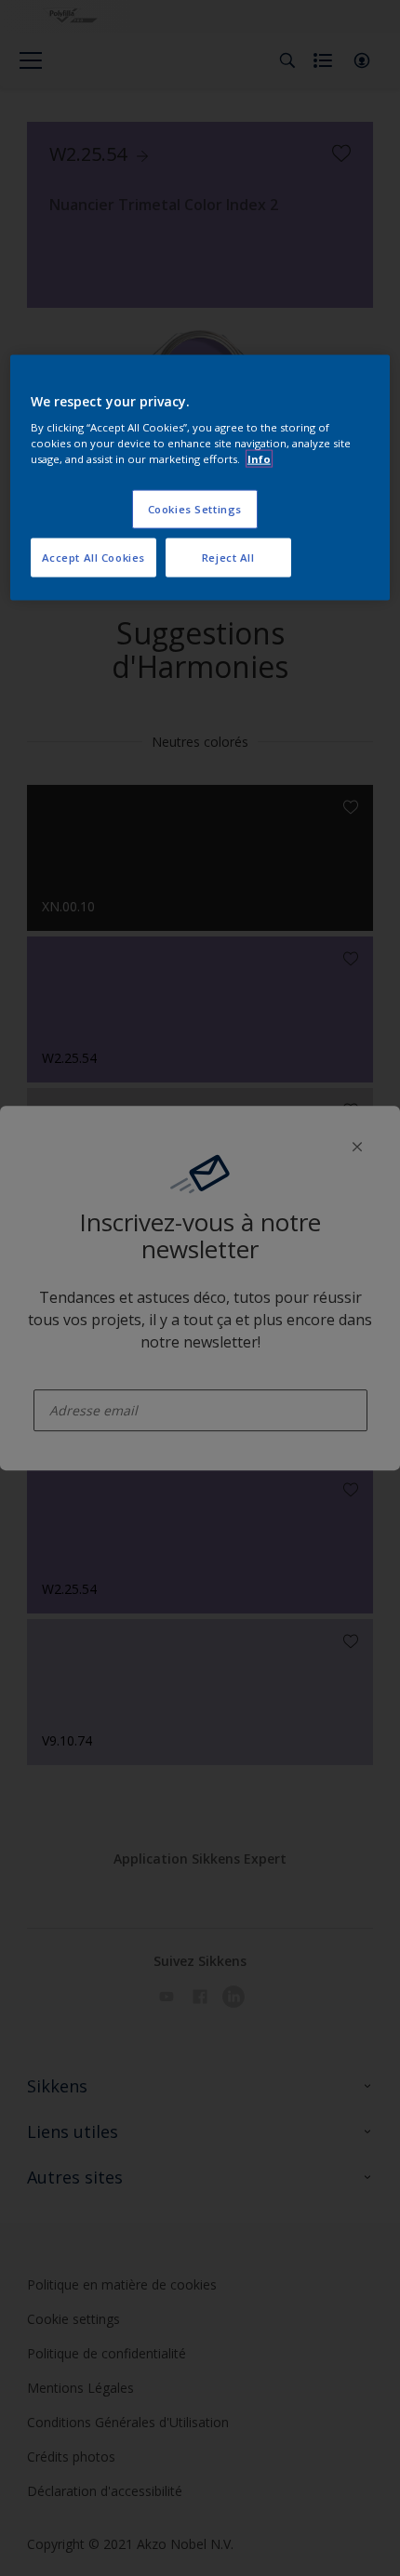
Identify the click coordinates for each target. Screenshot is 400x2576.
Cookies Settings (195, 509)
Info (259, 459)
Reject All (228, 558)
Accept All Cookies (93, 558)
